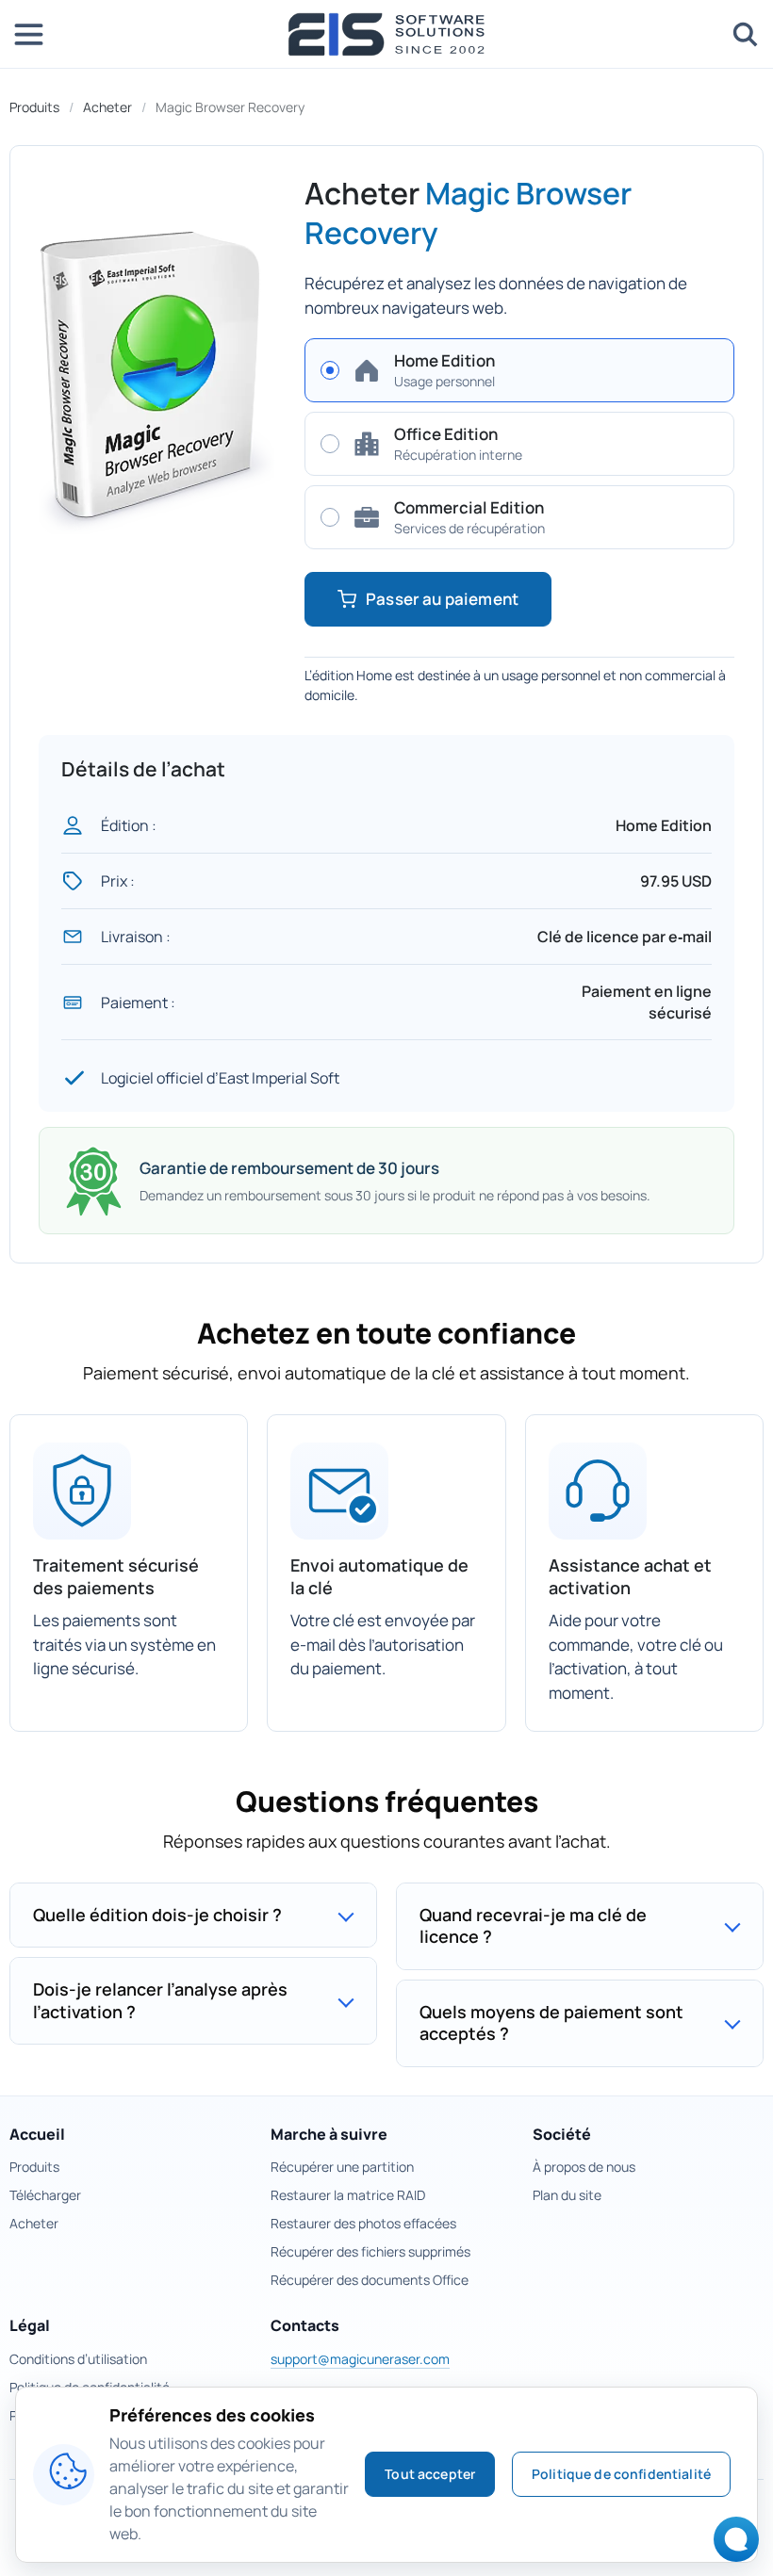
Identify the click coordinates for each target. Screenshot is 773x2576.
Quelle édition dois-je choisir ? (157, 1915)
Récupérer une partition (342, 2167)
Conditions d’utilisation (78, 2359)
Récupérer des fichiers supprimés (370, 2251)
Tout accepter (430, 2474)
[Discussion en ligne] (731, 2545)
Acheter (107, 107)
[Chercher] (745, 34)
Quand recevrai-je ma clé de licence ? (533, 1925)
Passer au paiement (442, 599)
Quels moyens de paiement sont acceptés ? (551, 2022)
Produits (34, 107)
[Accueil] (386, 34)
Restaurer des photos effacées (363, 2223)
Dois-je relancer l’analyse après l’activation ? (160, 2000)
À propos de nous (584, 2167)
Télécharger (45, 2195)
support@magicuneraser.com (360, 2359)
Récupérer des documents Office (370, 2280)
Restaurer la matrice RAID (348, 2195)
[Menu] (28, 34)
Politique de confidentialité (621, 2474)
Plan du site (567, 2195)
